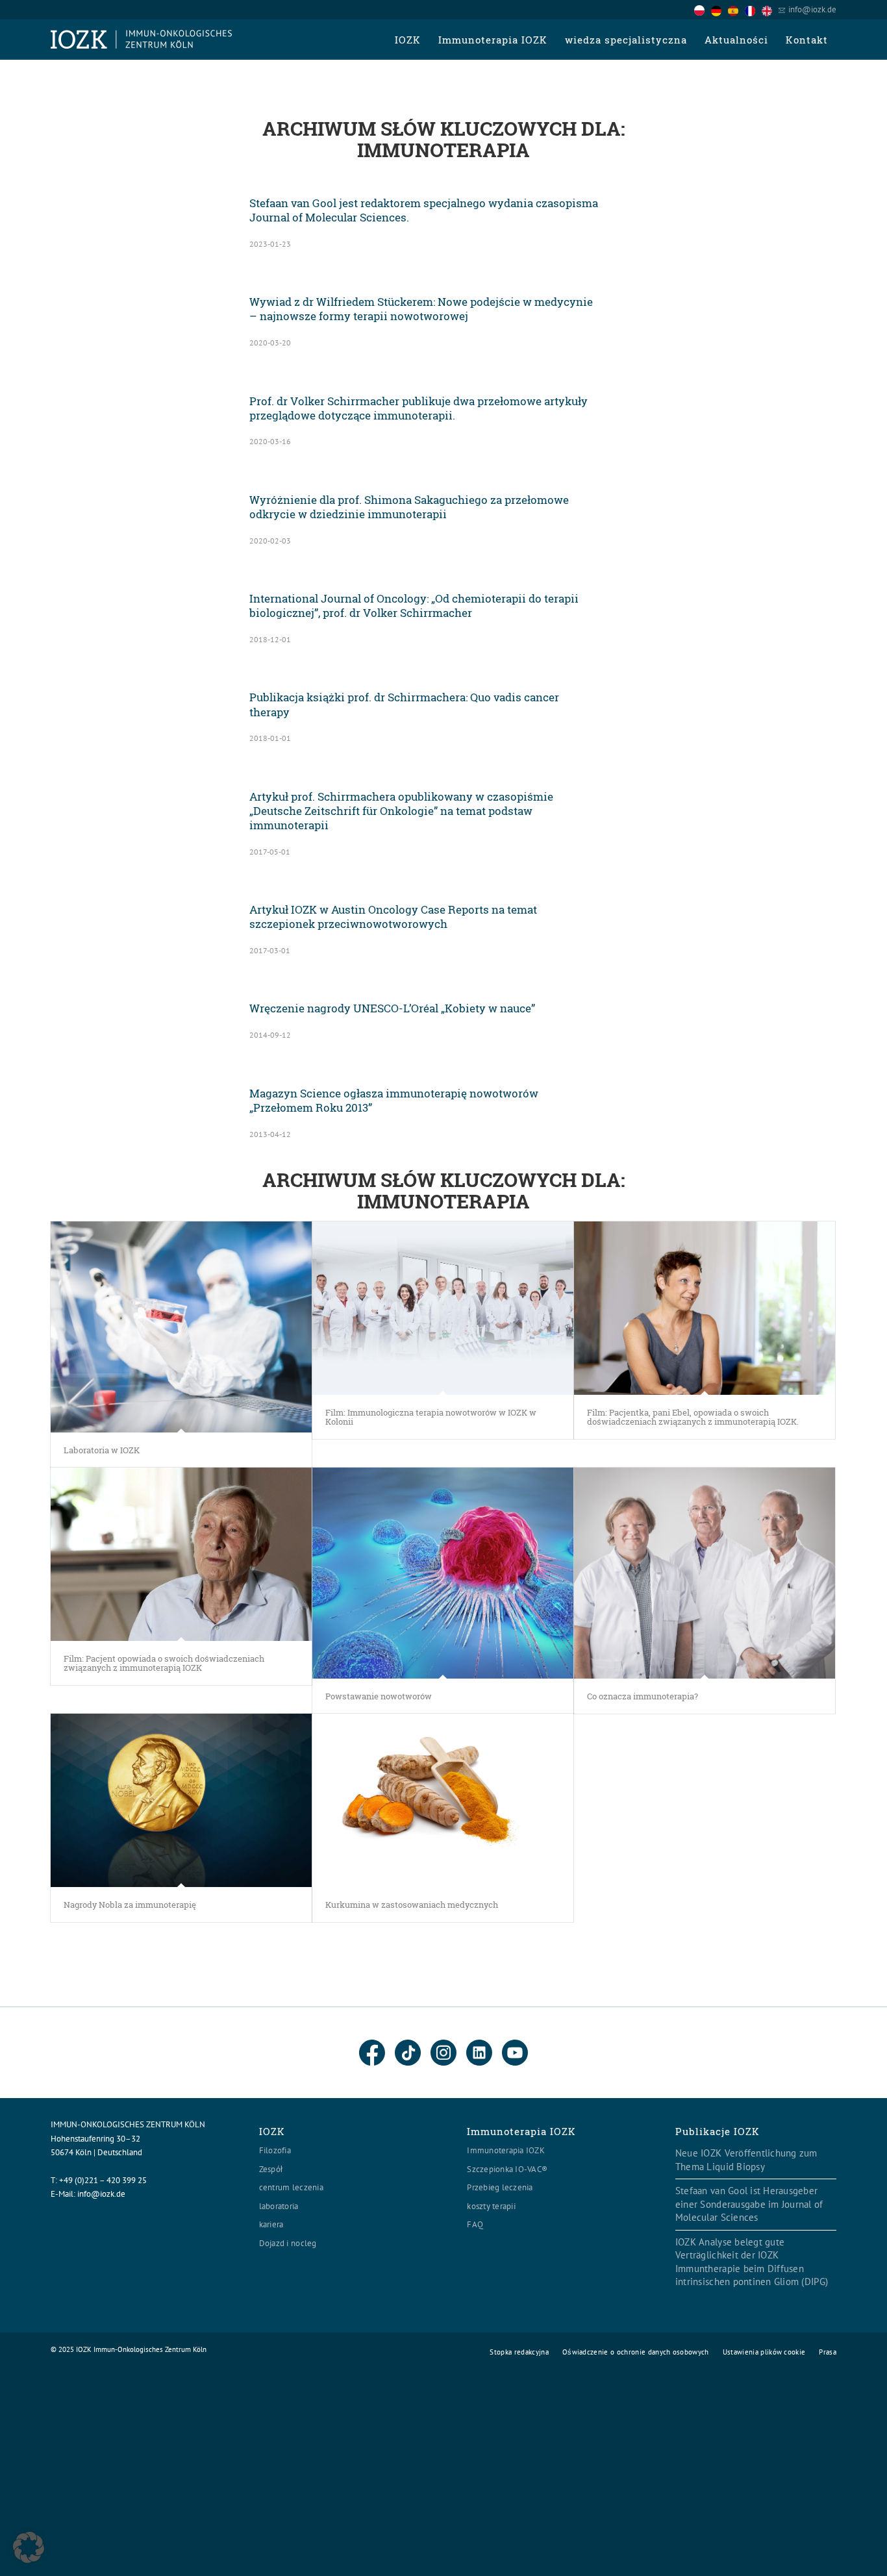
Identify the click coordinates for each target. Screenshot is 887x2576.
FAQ (475, 2224)
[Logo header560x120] (142, 40)
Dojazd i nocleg (288, 2243)
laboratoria (279, 2206)
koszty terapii (491, 2206)
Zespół (271, 2169)
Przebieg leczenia (500, 2187)
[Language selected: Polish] (736, 9)
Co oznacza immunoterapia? (643, 1696)
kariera (271, 2224)
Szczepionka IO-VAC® (507, 2169)
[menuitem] (407, 40)
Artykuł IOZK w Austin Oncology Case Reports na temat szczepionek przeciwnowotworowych (393, 917)
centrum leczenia (291, 2187)
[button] (29, 2547)
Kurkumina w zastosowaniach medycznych (412, 1905)
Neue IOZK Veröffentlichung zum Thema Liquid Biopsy (746, 2160)
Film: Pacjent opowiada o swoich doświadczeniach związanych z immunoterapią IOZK (164, 1663)
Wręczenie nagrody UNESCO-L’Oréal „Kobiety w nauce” (392, 1008)
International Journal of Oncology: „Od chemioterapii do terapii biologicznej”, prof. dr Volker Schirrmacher (414, 606)
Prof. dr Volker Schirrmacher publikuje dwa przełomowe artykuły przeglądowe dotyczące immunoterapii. (419, 408)
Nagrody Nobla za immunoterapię (130, 1905)
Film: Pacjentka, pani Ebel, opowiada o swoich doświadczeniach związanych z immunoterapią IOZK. (693, 1417)
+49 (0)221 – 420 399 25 (103, 2180)
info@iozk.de (812, 9)
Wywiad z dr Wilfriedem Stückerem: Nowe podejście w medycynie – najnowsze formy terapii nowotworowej (421, 309)
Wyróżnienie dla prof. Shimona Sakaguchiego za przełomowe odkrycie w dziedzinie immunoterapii (409, 507)
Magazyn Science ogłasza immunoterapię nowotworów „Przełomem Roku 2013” (394, 1100)
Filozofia (275, 2150)
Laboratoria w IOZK (102, 1450)
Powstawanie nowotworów (379, 1696)
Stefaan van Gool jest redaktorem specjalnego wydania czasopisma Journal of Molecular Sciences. (424, 210)
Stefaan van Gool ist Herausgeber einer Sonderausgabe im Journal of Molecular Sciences (749, 2204)
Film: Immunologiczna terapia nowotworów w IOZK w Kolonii (431, 1417)
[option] (719, 10)
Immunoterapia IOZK (506, 2150)
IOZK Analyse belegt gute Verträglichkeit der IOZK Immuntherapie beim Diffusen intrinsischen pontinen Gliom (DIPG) (752, 2262)
